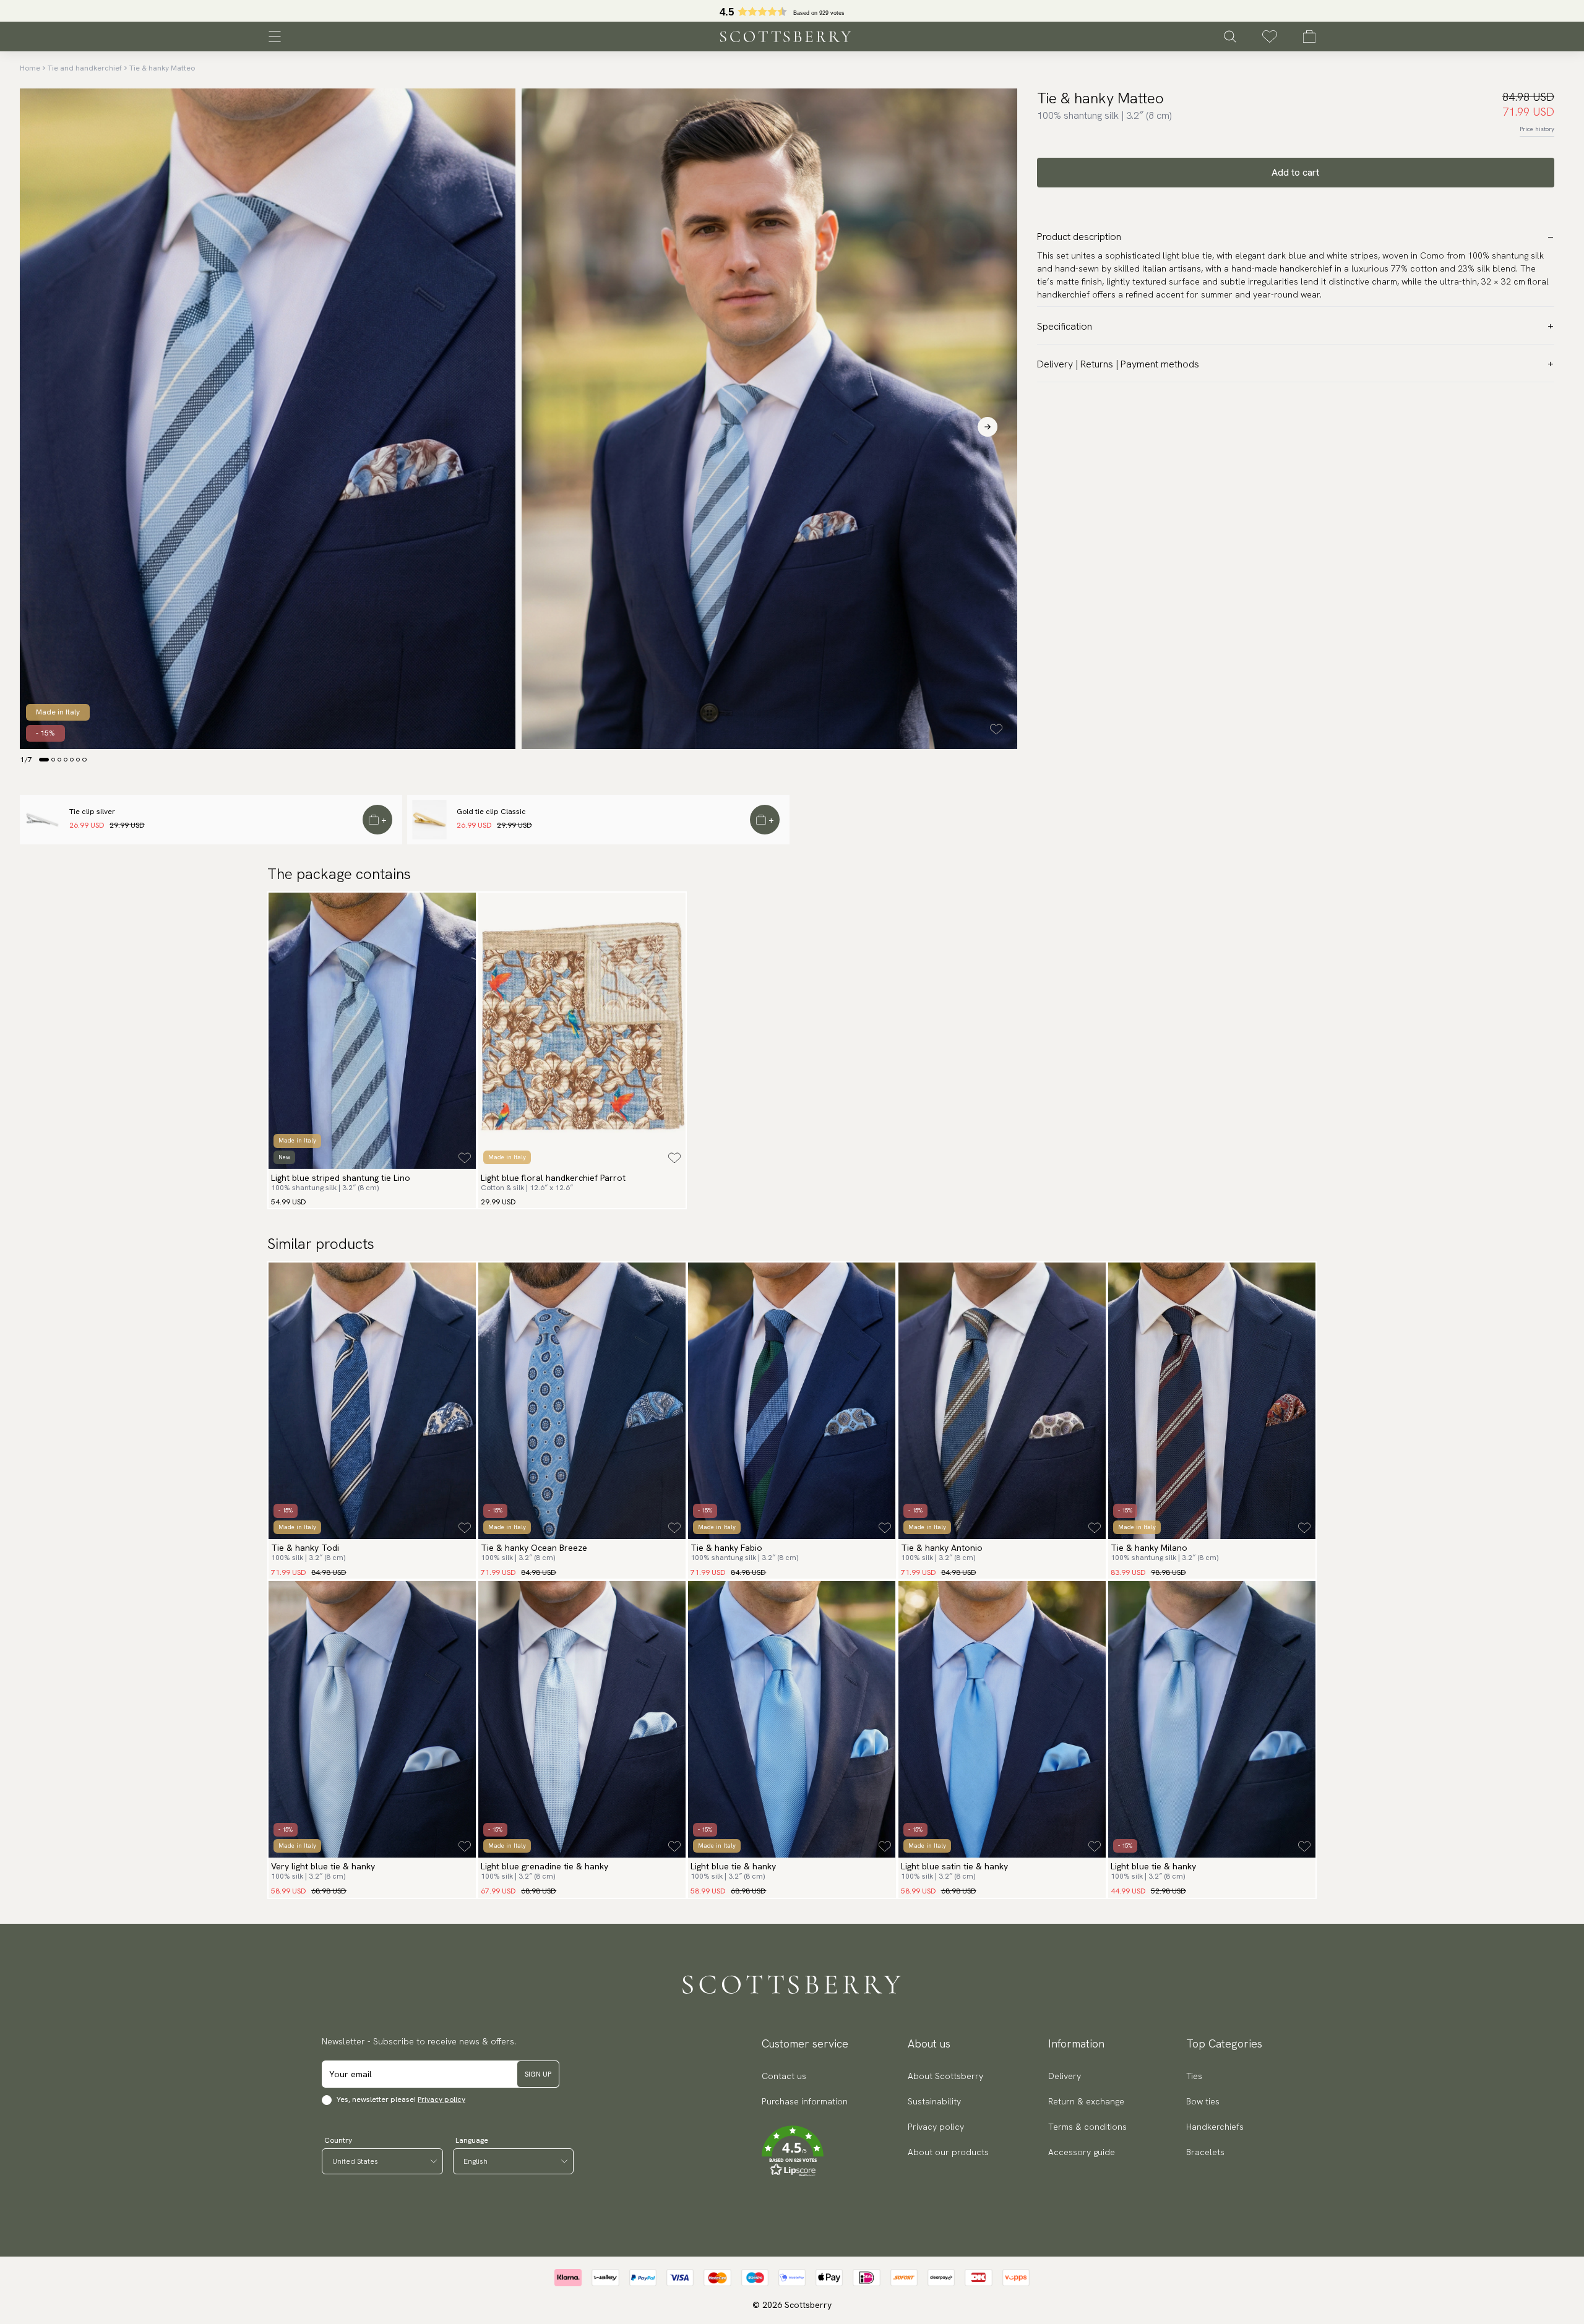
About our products (948, 2152)
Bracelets (1205, 2152)
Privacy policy (441, 2099)
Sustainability (934, 2101)
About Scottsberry (945, 2076)
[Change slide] (44, 760)
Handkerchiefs (1215, 2127)
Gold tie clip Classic (491, 812)
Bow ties (1203, 2101)
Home (30, 68)
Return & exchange (1086, 2101)
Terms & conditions (1087, 2127)
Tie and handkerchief (85, 68)
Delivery (1065, 2076)
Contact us (784, 2076)
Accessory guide (1082, 2152)
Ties (1194, 2076)
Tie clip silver (92, 812)
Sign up (538, 2074)
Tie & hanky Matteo (162, 68)
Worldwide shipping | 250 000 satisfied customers (792, 11)
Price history (1537, 129)
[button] (805, 2151)
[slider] (792, 11)
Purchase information (805, 2101)
